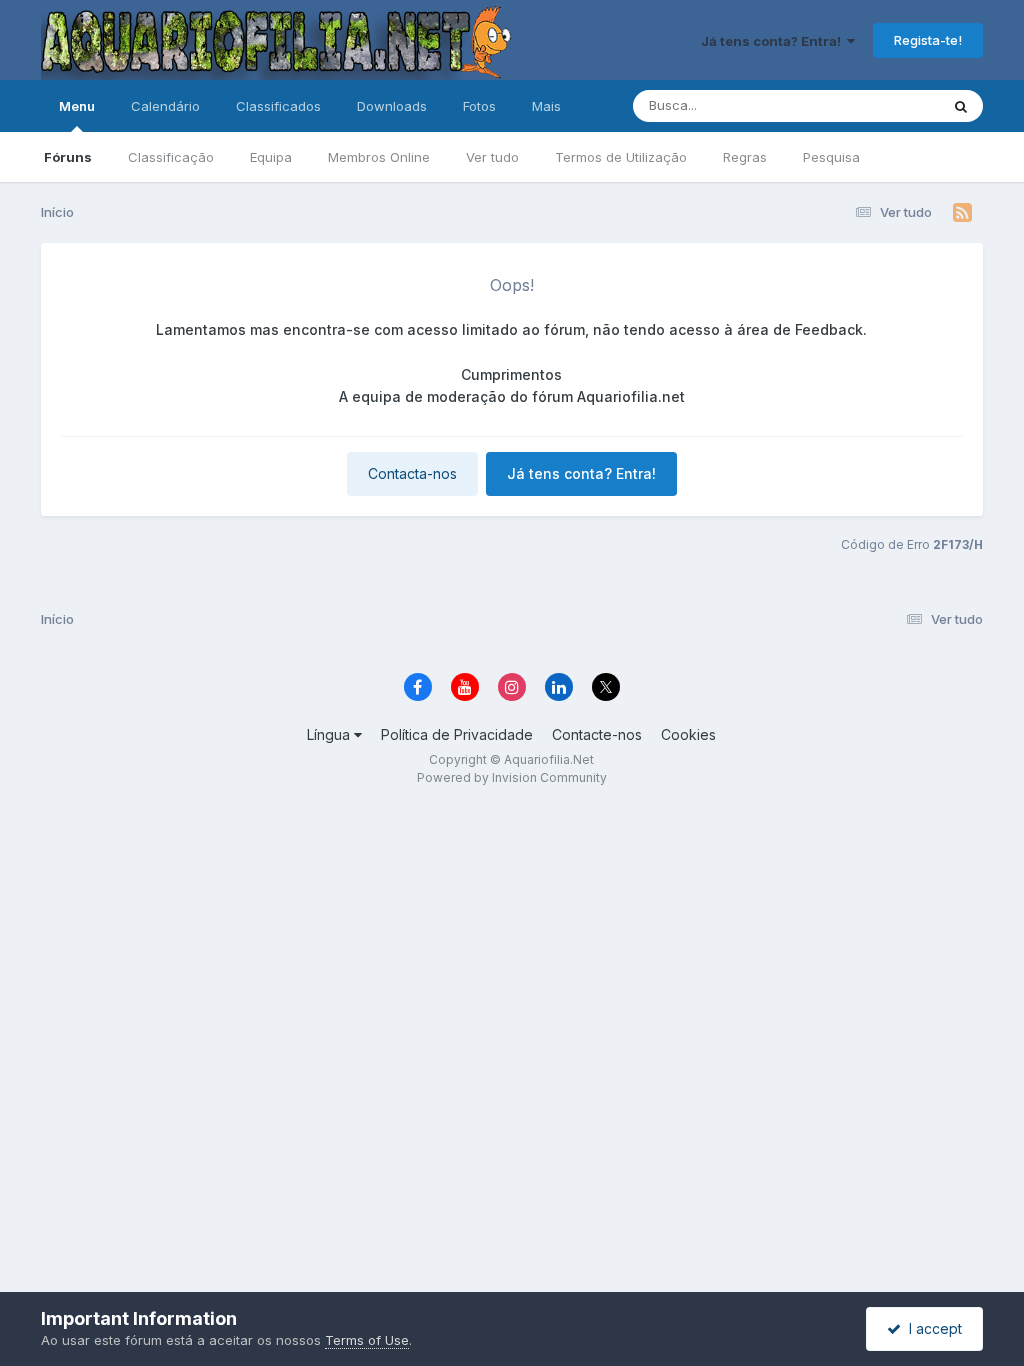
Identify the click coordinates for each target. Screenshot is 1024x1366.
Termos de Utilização (621, 157)
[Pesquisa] (961, 106)
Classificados (278, 106)
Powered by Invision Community (512, 777)
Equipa (271, 157)
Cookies (688, 734)
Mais (546, 106)
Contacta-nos (412, 473)
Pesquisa (831, 157)
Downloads (392, 106)
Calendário (165, 106)
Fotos (479, 106)
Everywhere (877, 105)
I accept (931, 1328)
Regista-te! (928, 40)
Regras (745, 157)
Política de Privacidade (457, 734)
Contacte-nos (597, 734)
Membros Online (379, 157)
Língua (330, 734)
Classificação (171, 157)
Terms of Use (367, 1340)
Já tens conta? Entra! (774, 41)
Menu (77, 106)
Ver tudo (492, 157)
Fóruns (68, 157)
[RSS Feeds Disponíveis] (962, 213)
